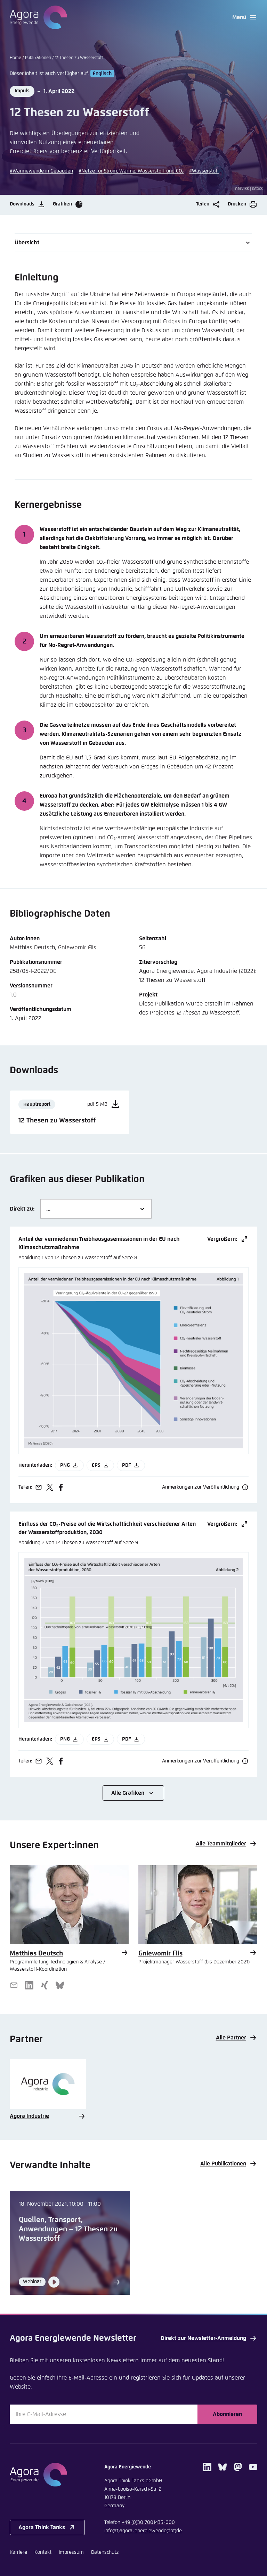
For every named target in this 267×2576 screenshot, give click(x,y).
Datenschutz (105, 2552)
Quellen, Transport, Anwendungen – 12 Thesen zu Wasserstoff (68, 2229)
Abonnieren (227, 2414)
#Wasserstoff (204, 171)
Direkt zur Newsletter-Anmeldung (203, 2338)
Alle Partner (231, 2038)
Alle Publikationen (223, 2164)
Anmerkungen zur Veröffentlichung (201, 1487)
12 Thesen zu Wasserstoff (83, 1258)
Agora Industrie (29, 2116)
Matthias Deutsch (36, 1954)
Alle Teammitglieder (221, 1844)
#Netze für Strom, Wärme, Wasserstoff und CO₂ (131, 171)
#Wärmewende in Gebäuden (41, 171)
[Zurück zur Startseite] (38, 17)
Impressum (71, 2552)
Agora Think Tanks (42, 2527)
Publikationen (38, 58)
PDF (127, 1465)
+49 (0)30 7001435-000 (148, 2523)
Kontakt (43, 2552)
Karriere (18, 2552)
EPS (96, 1465)
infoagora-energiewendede (143, 2531)
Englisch (102, 74)
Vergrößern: (222, 1239)
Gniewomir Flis (160, 1954)
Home (15, 58)
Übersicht (27, 243)
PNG (65, 1465)
